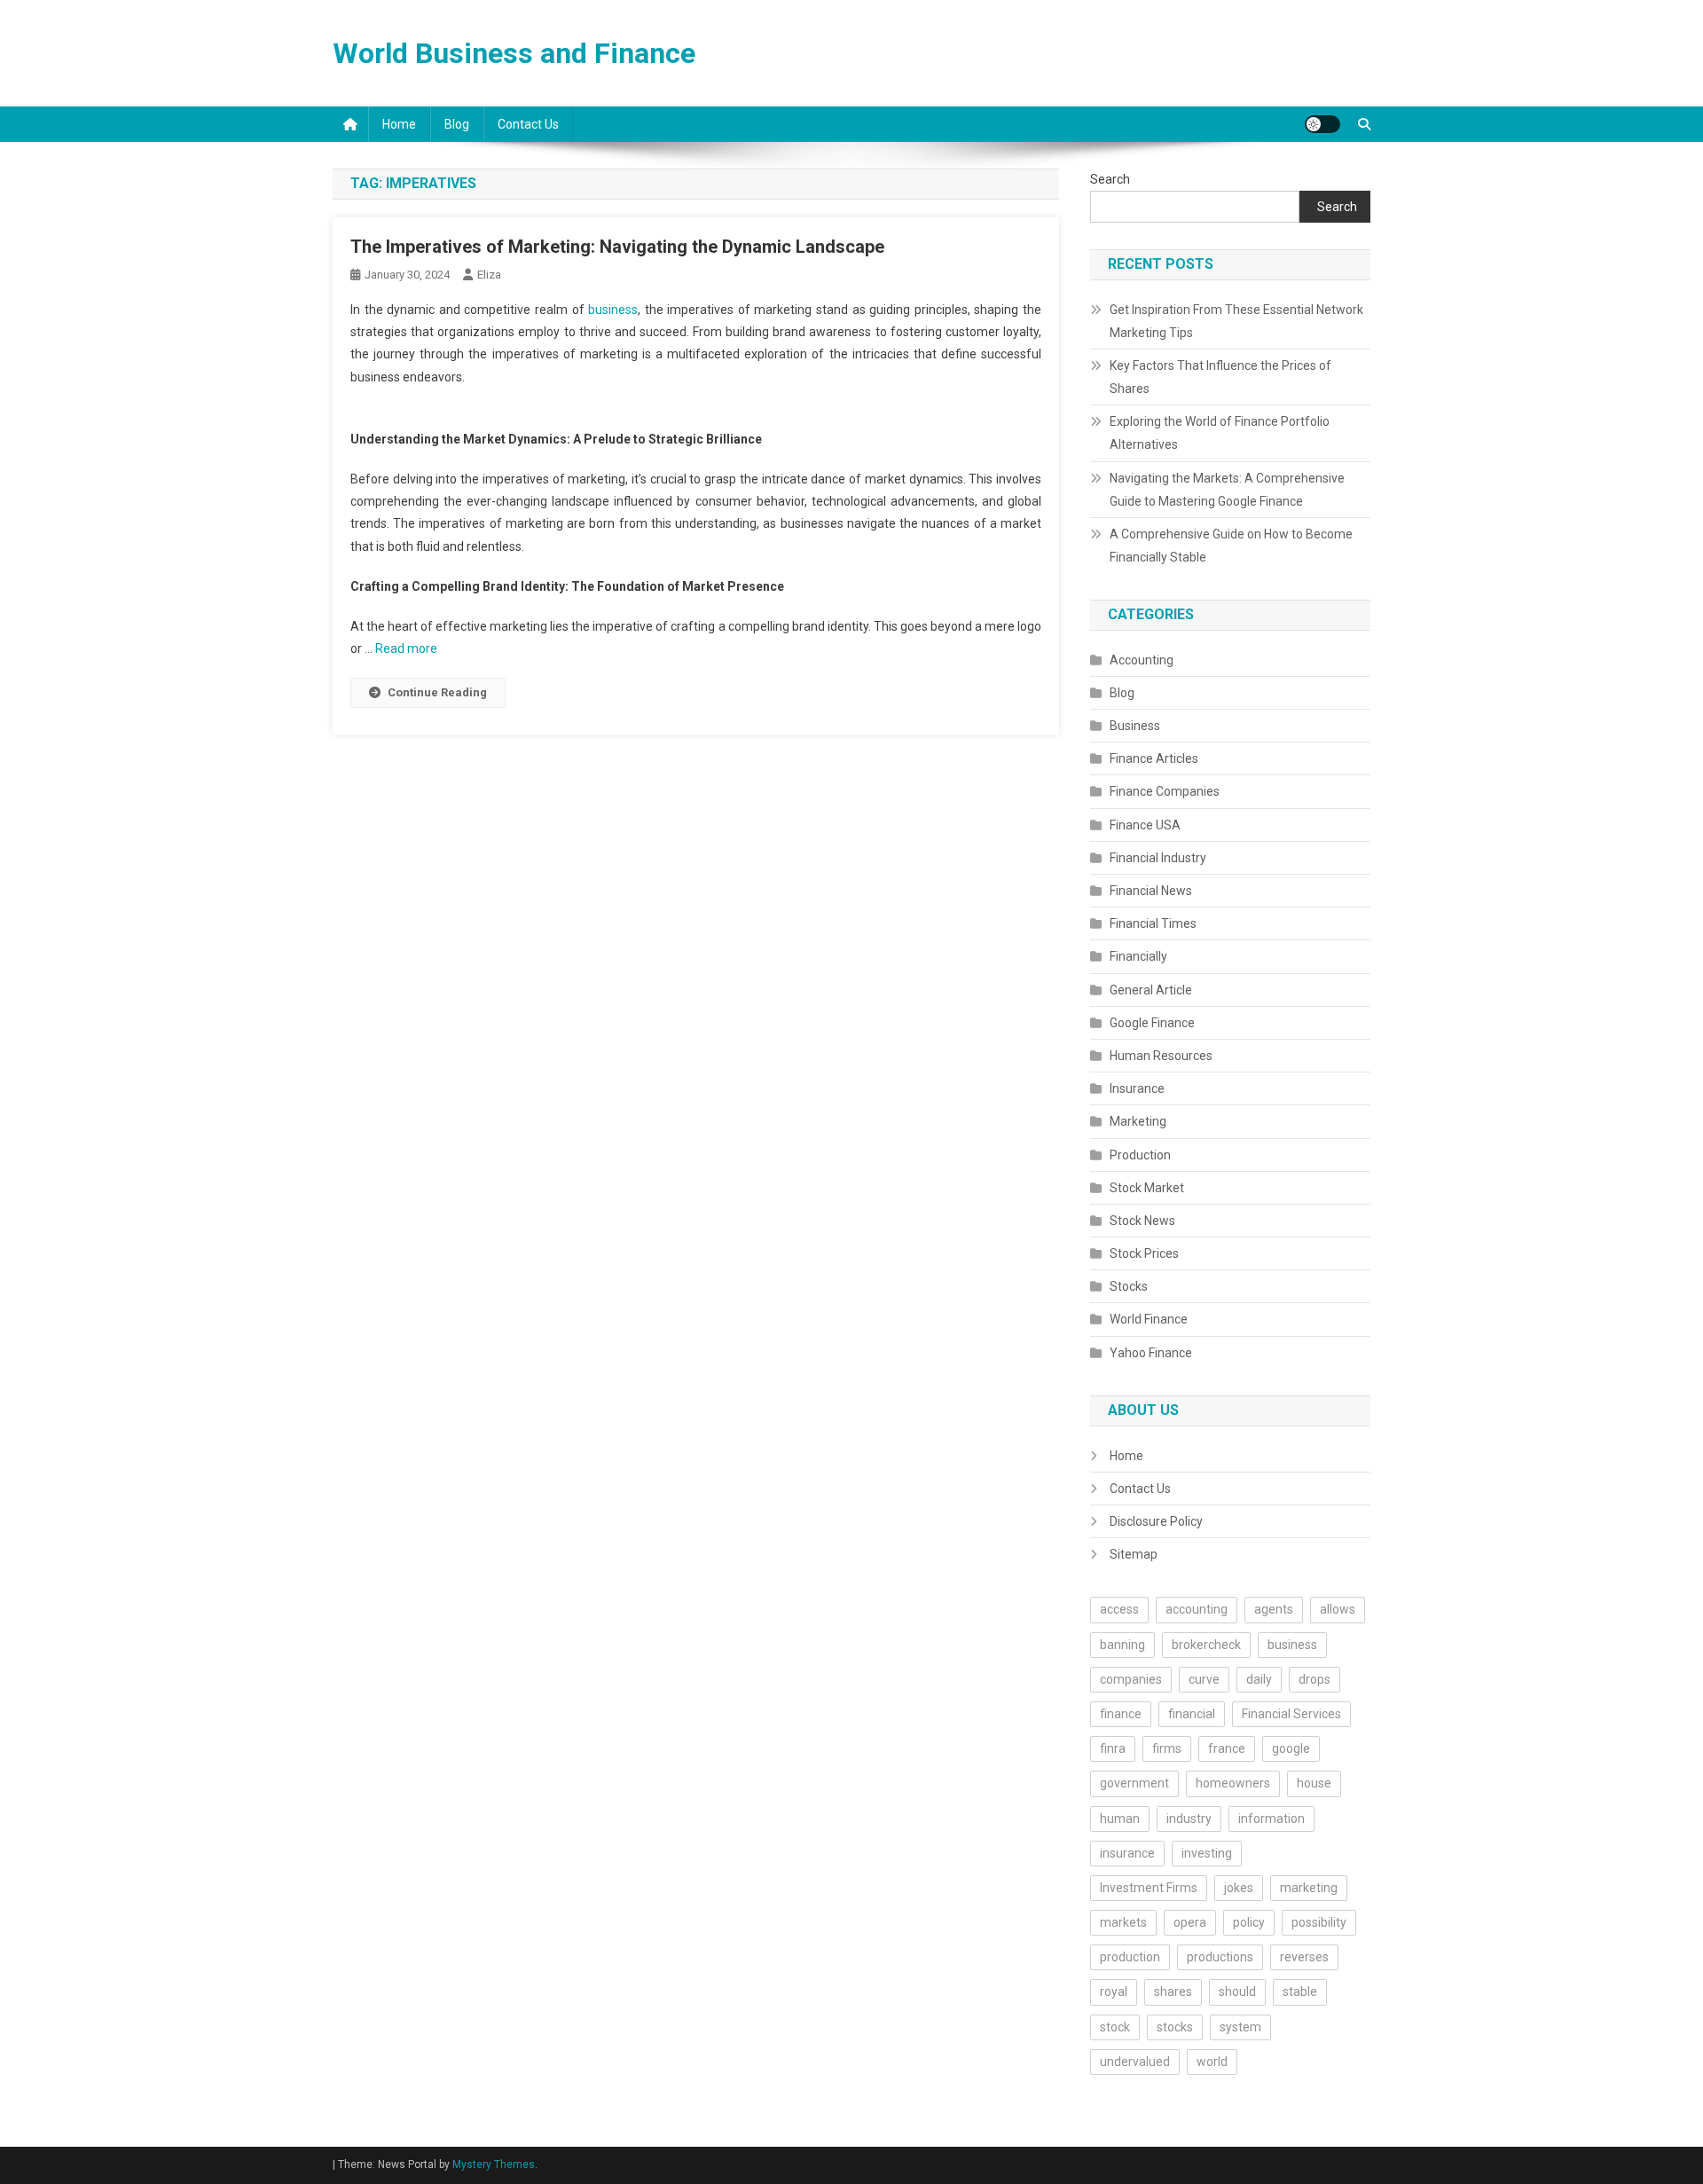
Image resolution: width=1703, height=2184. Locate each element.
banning (1122, 1645)
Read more (406, 648)
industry (1189, 1819)
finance (1121, 1714)
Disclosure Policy (1156, 1521)
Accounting (1142, 660)
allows (1338, 1609)
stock (1115, 2027)
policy (1249, 1922)
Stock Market (1147, 1188)
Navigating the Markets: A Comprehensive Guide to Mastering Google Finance (1227, 490)
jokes (1239, 1888)
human (1120, 1819)
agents (1274, 1609)
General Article (1151, 990)
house (1314, 1783)
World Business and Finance (514, 53)
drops (1315, 1679)
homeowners (1233, 1783)
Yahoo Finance (1151, 1353)
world (1212, 2062)
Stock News (1142, 1221)
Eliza (489, 275)
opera (1190, 1922)
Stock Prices (1144, 1253)
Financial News (1151, 891)
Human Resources (1161, 1056)
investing (1207, 1853)
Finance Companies (1165, 791)
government (1134, 1783)
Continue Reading (437, 692)
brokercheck (1206, 1645)
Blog (457, 124)
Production (1140, 1155)
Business (1135, 726)
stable (1300, 1992)
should (1237, 1992)
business (613, 310)
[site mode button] (1322, 124)
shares (1173, 1992)
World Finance (1149, 1319)
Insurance (1137, 1088)
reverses (1304, 1957)
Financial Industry (1158, 858)
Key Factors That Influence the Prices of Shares (1220, 377)
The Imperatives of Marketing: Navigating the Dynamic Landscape (617, 247)
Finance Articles (1154, 758)
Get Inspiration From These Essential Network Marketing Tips (1236, 321)
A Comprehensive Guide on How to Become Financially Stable (1231, 546)
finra (1113, 1748)
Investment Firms (1149, 1888)
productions (1220, 1957)
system (1240, 2027)
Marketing (1138, 1121)
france (1227, 1748)
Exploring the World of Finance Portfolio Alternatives (1220, 433)
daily (1259, 1679)
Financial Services (1291, 1714)
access (1119, 1609)
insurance (1127, 1853)
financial (1192, 1714)
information (1271, 1819)
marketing (1309, 1888)
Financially (1138, 956)
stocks (1175, 2027)
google (1291, 1748)
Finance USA (1145, 825)
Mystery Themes (494, 2164)
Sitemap (1134, 1554)
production (1130, 1957)
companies (1131, 1679)
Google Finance (1152, 1023)
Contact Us (528, 124)
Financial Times (1153, 923)
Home (399, 124)
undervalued (1135, 2062)
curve (1204, 1679)
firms (1167, 1748)
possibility (1319, 1922)
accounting (1197, 1609)
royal (1114, 1992)
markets (1123, 1922)
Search (1110, 179)
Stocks (1129, 1286)
